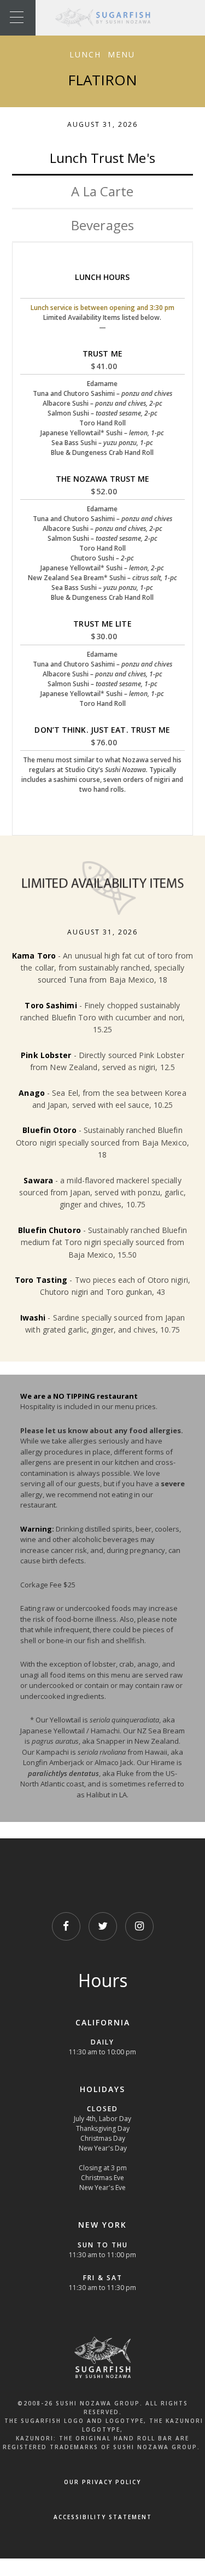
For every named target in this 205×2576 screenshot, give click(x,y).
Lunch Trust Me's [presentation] (102, 158)
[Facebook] (66, 1926)
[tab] (102, 159)
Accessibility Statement (103, 2517)
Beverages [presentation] (102, 225)
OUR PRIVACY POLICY (102, 2482)
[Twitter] (103, 1926)
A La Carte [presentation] (102, 191)
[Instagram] (139, 1926)
